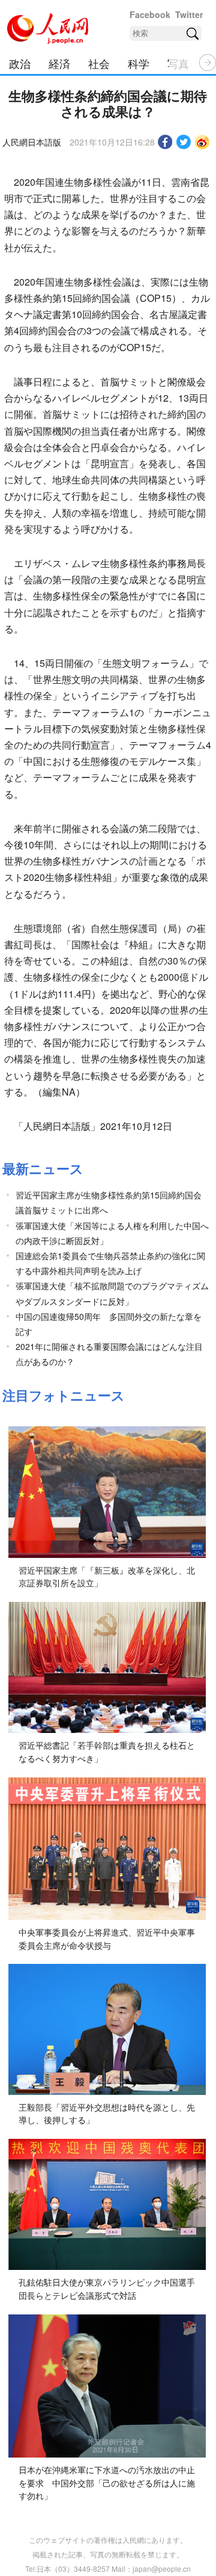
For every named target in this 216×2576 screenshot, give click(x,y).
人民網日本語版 (32, 142)
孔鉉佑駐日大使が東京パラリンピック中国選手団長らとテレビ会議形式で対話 (107, 2289)
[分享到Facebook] (165, 142)
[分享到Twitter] (184, 142)
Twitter (189, 14)
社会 (99, 63)
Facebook (150, 14)
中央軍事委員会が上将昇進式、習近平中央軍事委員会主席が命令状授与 (107, 1939)
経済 (59, 63)
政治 (20, 63)
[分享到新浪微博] (202, 142)
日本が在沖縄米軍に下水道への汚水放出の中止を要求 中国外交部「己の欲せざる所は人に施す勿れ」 (107, 2482)
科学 (139, 63)
